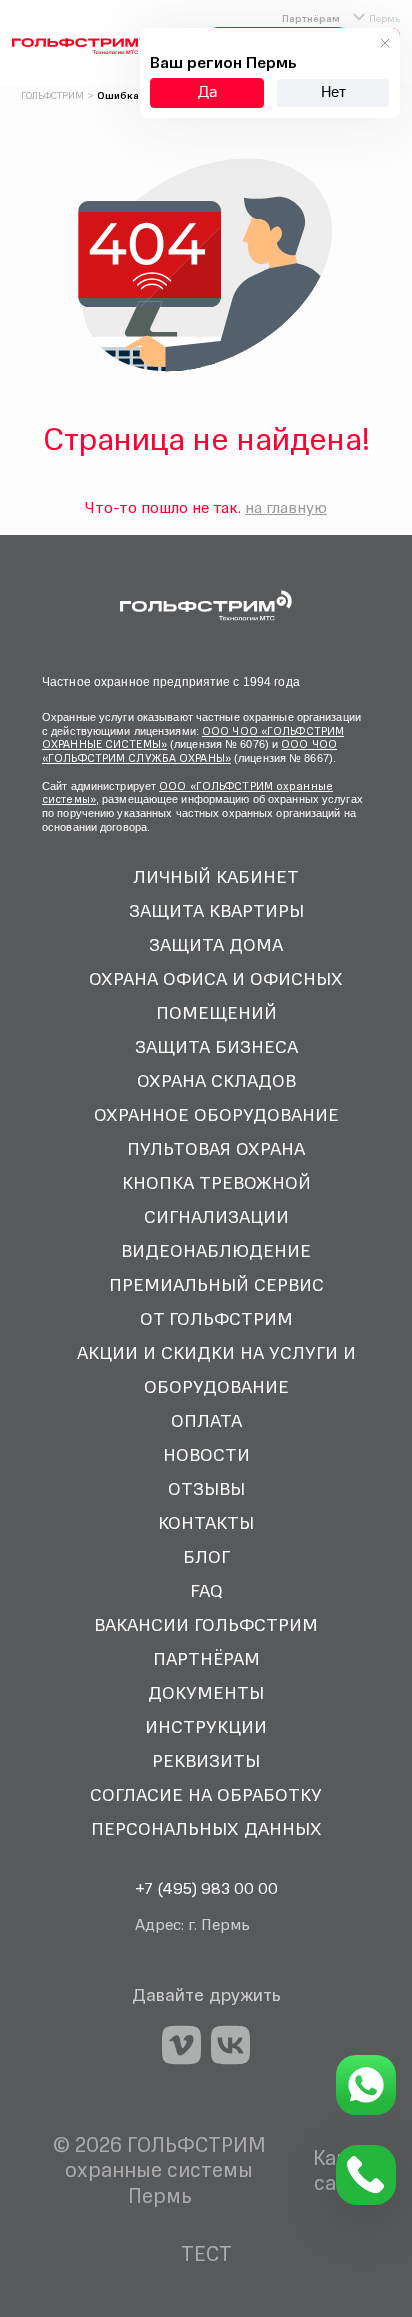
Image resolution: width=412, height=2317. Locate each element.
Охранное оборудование (216, 1114)
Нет (333, 92)
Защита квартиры (216, 910)
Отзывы (206, 1488)
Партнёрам (311, 18)
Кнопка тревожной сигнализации (216, 1199)
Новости (206, 1454)
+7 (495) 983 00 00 (206, 1888)
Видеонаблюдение (216, 1250)
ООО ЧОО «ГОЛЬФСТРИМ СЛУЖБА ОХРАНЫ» (189, 751)
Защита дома (216, 944)
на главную (286, 507)
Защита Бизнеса (216, 1046)
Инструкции (206, 1726)
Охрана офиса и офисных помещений (216, 995)
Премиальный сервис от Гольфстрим (216, 1301)
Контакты (206, 1522)
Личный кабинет (216, 876)
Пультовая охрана (216, 1148)
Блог (206, 1556)
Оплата (206, 1420)
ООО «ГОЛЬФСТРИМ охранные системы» (187, 793)
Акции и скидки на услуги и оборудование (216, 1369)
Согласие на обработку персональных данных (206, 1811)
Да (207, 92)
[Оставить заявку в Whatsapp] (366, 2085)
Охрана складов (216, 1080)
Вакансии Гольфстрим (206, 1624)
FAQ (206, 1590)
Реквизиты (206, 1760)
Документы (206, 1692)
